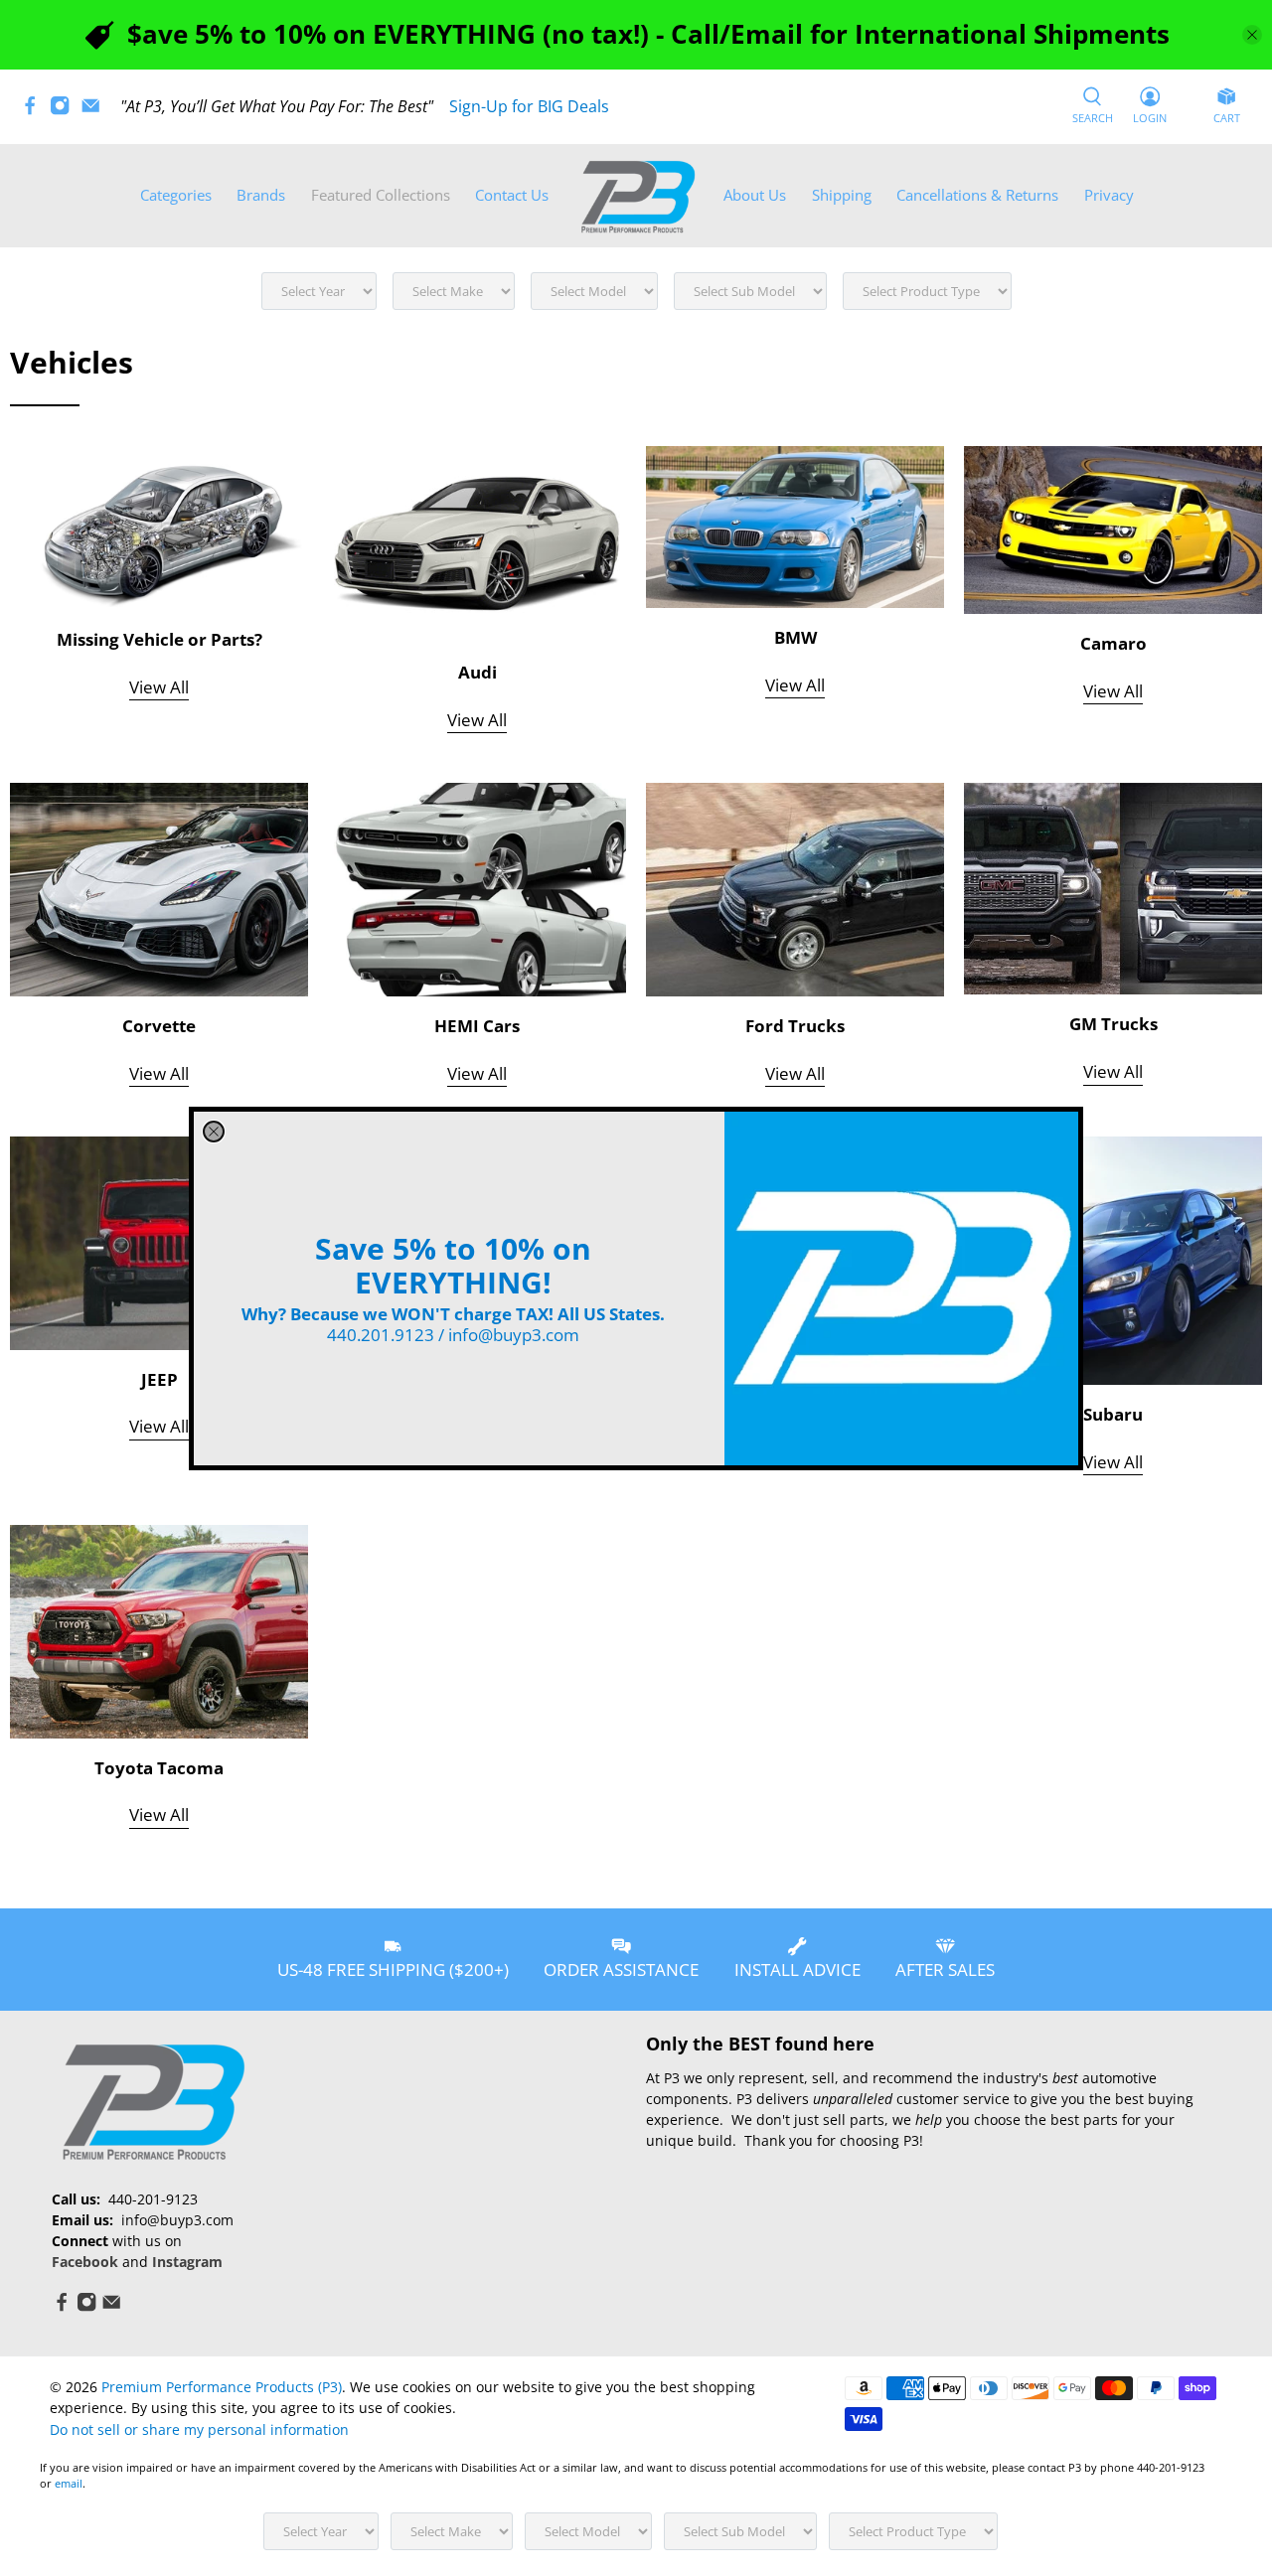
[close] (214, 1132)
